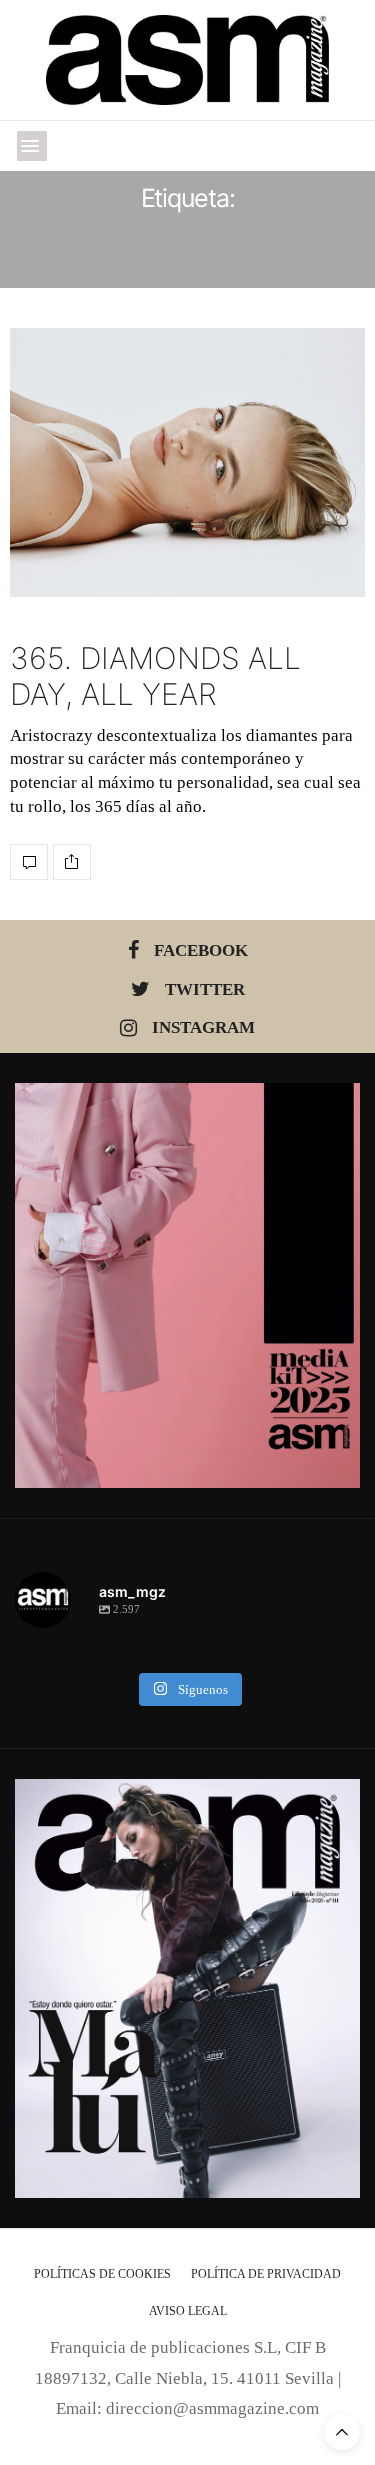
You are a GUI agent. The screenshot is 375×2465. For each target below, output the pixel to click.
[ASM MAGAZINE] (187, 60)
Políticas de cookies (102, 2274)
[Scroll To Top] (342, 2432)
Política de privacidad (266, 2274)
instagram (203, 1027)
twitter (205, 989)
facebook (201, 950)
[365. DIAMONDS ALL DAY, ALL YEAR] (187, 462)
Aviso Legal (188, 2311)
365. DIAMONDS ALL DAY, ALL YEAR (155, 676)
